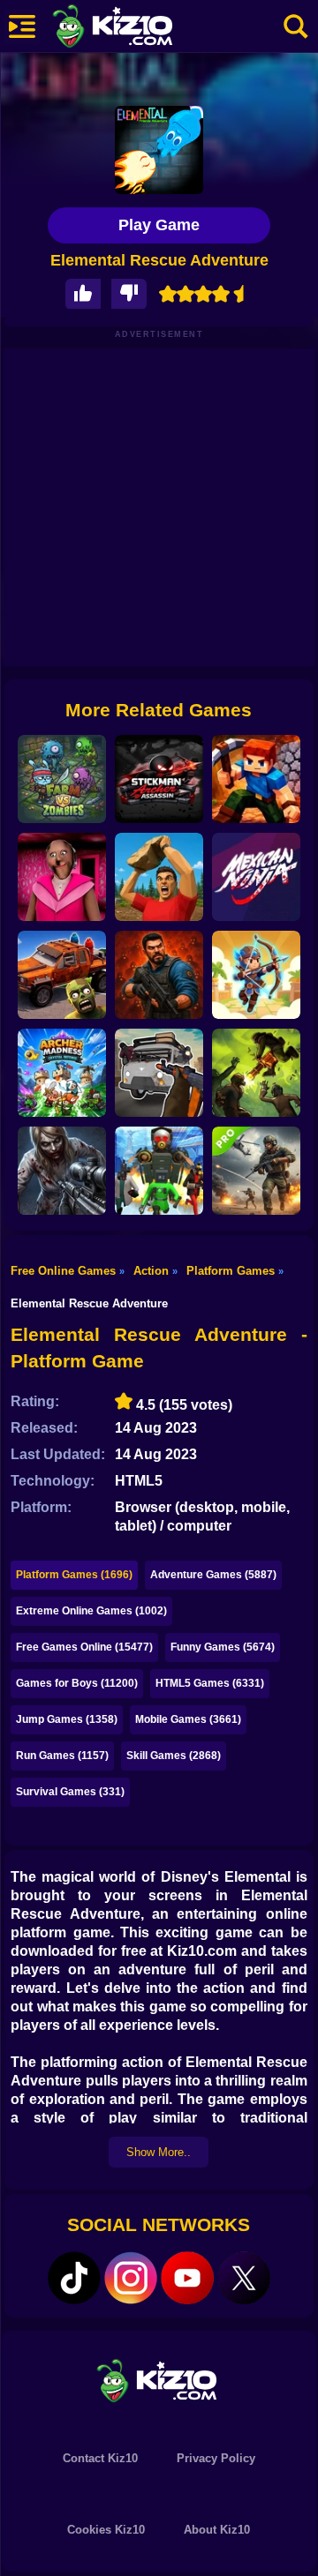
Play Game (159, 225)
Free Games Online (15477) (84, 1647)
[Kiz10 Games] (159, 2380)
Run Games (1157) (62, 1756)
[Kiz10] (141, 28)
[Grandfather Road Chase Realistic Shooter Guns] (159, 1073)
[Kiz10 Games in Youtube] (187, 2278)
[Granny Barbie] (62, 877)
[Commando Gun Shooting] (256, 1171)
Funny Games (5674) (223, 1647)
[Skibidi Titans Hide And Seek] (159, 1171)
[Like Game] (83, 294)
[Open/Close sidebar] (22, 26)
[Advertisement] (159, 507)
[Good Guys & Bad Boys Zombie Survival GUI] (62, 1171)
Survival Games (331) (70, 1792)
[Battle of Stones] (159, 877)
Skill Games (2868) (174, 1756)
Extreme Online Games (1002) (91, 1611)
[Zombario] (256, 1073)
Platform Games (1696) (74, 1575)
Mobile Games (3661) (188, 1719)
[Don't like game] (129, 294)
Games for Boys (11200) (77, 1683)
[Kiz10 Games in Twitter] (244, 2278)
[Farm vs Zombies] (62, 779)
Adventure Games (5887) (213, 1575)
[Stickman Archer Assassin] (159, 779)
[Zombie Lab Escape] (159, 975)
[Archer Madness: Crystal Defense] (62, 1073)
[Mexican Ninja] (256, 877)
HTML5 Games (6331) (210, 1683)
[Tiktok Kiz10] (74, 2278)
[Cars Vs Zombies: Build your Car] (62, 975)
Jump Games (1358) (67, 1719)
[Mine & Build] (256, 779)
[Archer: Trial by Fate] (256, 975)
